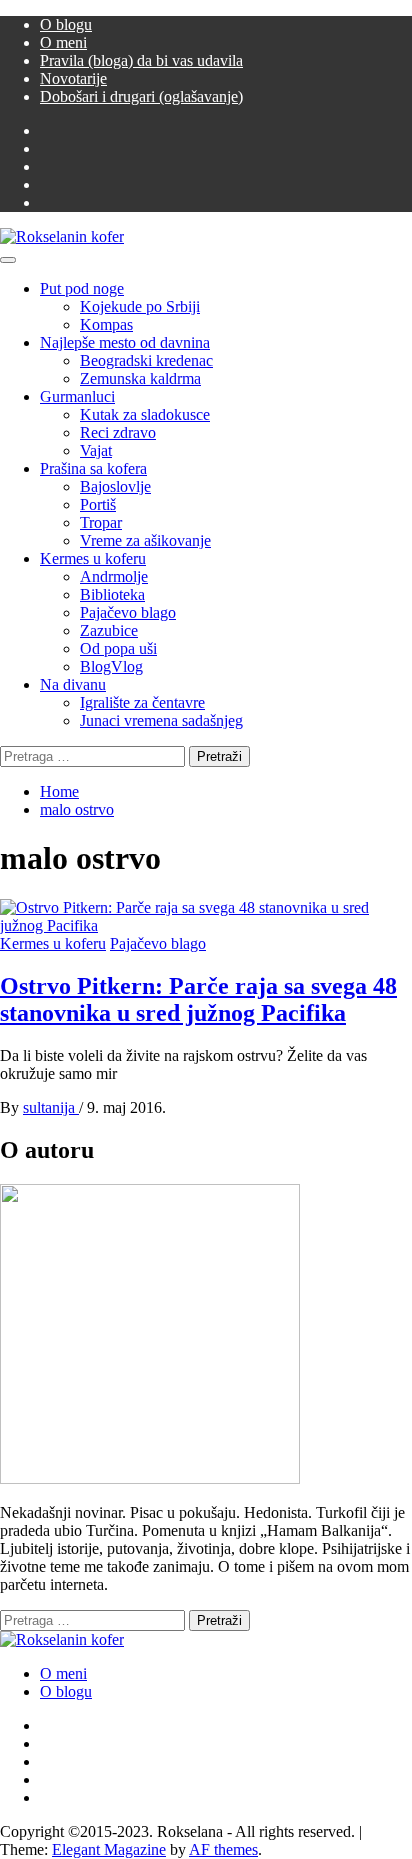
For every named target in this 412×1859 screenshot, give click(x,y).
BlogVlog (111, 666)
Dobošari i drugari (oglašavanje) (141, 96)
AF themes (223, 1849)
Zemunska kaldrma (140, 378)
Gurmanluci (77, 396)
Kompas (106, 324)
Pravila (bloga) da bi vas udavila (141, 60)
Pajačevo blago (128, 612)
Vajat (96, 450)
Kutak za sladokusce (145, 414)
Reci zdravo (118, 432)
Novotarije (73, 78)
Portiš (98, 504)
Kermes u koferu (93, 558)
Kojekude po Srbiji (140, 306)
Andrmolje (114, 576)
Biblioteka (112, 594)
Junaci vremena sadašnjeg (161, 720)
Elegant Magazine (109, 1849)
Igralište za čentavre (142, 702)
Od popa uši (118, 648)
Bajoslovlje (115, 486)
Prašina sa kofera (93, 468)
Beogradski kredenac (146, 360)
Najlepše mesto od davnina (125, 342)
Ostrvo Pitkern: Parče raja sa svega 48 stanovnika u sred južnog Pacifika (198, 999)
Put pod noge (82, 288)
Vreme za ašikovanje (145, 540)
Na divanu (73, 684)
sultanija (51, 1107)
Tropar (101, 522)
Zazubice (109, 630)
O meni (63, 42)
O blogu (66, 24)
